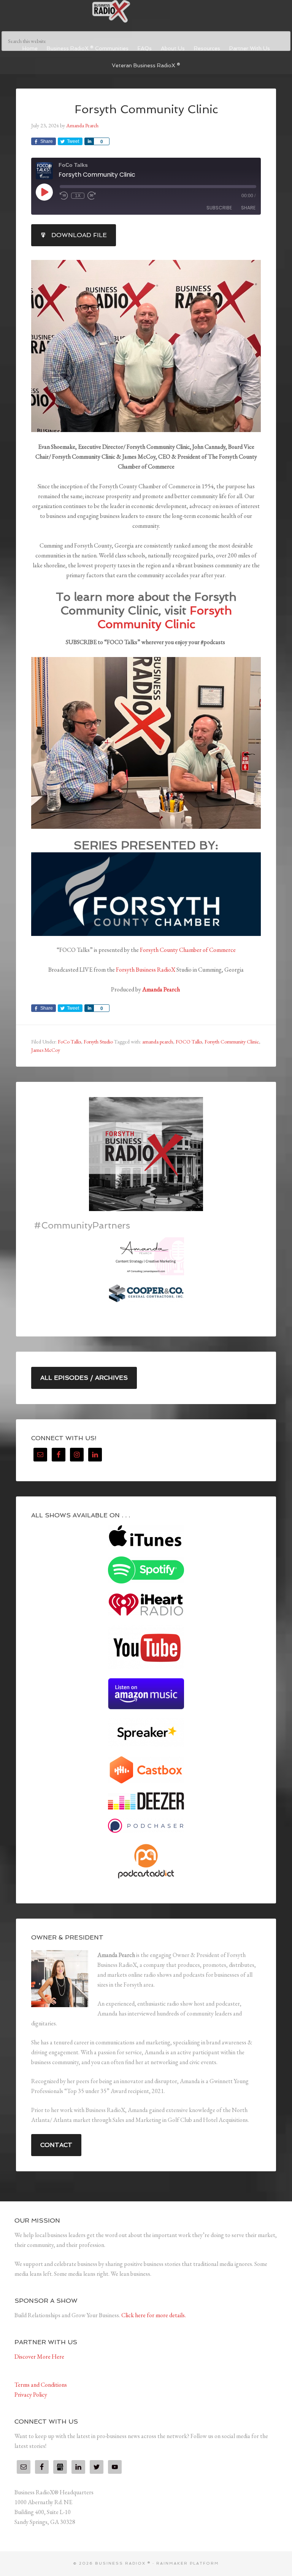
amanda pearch (158, 1042)
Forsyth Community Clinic (165, 617)
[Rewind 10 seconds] (64, 196)
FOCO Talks (189, 1042)
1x (78, 196)
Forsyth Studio (98, 1042)
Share (248, 208)
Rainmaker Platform (188, 2563)
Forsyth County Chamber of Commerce (188, 950)
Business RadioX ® (146, 11)
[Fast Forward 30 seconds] (92, 196)
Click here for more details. (154, 2315)
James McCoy (46, 1050)
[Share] (89, 141)
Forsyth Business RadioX (146, 970)
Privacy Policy (31, 2395)
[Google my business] (60, 2467)
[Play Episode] (44, 192)
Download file (79, 235)
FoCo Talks (69, 1042)
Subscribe (219, 208)
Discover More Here (39, 2357)
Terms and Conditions (41, 2385)
